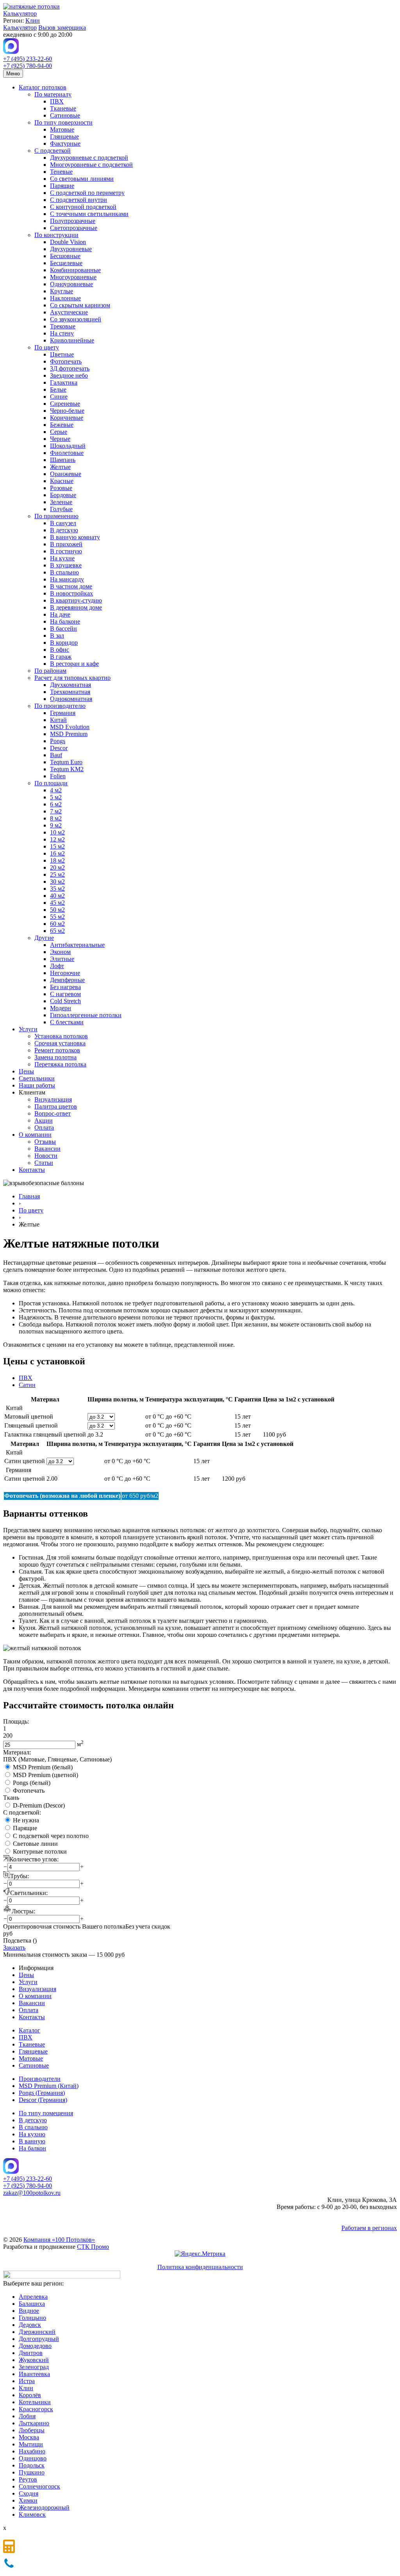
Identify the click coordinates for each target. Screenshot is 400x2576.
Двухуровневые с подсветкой (89, 158)
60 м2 (57, 924)
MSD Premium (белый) (43, 1767)
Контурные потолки (40, 1851)
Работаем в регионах (369, 2228)
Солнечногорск (39, 2486)
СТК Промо (93, 2247)
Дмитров (31, 2353)
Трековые (63, 326)
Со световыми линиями (82, 179)
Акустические (69, 312)
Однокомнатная (71, 699)
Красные (62, 481)
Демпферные (67, 980)
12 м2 (57, 839)
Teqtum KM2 (67, 769)
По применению (56, 516)
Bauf (56, 755)
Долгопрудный (39, 2339)
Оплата (44, 1128)
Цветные (62, 354)
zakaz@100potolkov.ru (32, 2193)
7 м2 (56, 811)
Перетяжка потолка (60, 1064)
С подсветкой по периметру (87, 193)
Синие (59, 397)
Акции (44, 1120)
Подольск (32, 2465)
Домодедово (35, 2346)
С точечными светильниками (89, 214)
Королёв (30, 2395)
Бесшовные (65, 256)
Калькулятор (20, 13)
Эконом (60, 952)
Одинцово (33, 2458)
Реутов (28, 2479)
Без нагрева (65, 987)
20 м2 (57, 867)
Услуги (28, 1029)
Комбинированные (75, 270)
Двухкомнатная (71, 685)
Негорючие (65, 973)
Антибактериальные (77, 945)
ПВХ (57, 101)
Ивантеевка (34, 2374)
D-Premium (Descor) (39, 1805)
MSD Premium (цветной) (46, 1775)
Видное (29, 2311)
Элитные (62, 959)
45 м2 (57, 903)
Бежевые (62, 425)
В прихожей (66, 544)
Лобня (27, 2416)
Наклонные (65, 298)
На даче (60, 614)
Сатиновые (65, 115)
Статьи (44, 1163)
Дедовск (30, 2325)
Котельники (35, 2402)
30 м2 (57, 882)
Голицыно (32, 2318)
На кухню (32, 2134)
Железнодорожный (44, 2507)
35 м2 (57, 889)
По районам (50, 671)
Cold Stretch (65, 1001)
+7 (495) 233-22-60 (28, 59)
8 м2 (56, 818)
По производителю (60, 706)
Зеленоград (34, 2367)
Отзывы (45, 1142)
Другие (44, 938)
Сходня (29, 2493)
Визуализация (53, 1099)
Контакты (32, 1170)
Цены (26, 1071)
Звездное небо (69, 375)
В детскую (64, 530)
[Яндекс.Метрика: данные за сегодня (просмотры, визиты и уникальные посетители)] (200, 2254)
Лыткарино (34, 2423)
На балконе (65, 621)
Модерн (61, 1008)
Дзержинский (37, 2332)
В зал (57, 636)
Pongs (58, 741)
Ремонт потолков (57, 1050)
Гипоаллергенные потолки (86, 1015)
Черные (60, 439)
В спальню (64, 572)
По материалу (53, 94)
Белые (58, 390)
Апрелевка (33, 2297)
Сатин (27, 1385)
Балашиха (32, 2304)
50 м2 (57, 910)
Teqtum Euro (66, 762)
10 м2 (57, 832)
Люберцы (32, 2430)
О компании (35, 1135)
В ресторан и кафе (74, 664)
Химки (28, 2500)
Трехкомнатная (70, 692)
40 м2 (57, 896)
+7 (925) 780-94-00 (28, 66)
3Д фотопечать (70, 368)
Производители (40, 2079)
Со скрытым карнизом (80, 305)
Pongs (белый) (32, 1783)
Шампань (63, 460)
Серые (59, 432)
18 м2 (57, 860)
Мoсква (29, 2437)
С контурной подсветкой (83, 207)
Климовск (32, 2514)
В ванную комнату (75, 537)
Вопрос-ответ (53, 1113)
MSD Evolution (70, 727)
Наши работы (37, 1085)
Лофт (57, 966)
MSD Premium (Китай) (49, 2086)
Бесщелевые (66, 263)
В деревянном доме (76, 607)
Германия (63, 713)
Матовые (62, 129)
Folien (58, 776)
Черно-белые (67, 411)
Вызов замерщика (62, 28)
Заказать (14, 1948)
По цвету (47, 347)
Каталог (29, 2030)
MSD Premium (69, 734)
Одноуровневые (71, 284)
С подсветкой (53, 151)
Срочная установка (60, 1043)
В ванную (32, 2141)
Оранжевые (66, 474)
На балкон (32, 2148)
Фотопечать (66, 361)
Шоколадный (68, 446)
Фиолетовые (67, 453)
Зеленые (61, 502)
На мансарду (67, 579)
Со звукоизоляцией (76, 319)
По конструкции (56, 235)
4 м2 (56, 790)
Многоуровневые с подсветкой (91, 165)
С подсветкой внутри (79, 200)
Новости (46, 1156)
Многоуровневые (73, 277)
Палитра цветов (56, 1106)
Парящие (62, 186)
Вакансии (47, 1149)
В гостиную (66, 551)
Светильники (37, 1078)
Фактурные (65, 144)
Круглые (62, 291)
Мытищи (31, 2444)
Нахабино (32, 2451)
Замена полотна (55, 1057)
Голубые (61, 509)
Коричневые (67, 418)
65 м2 (57, 931)
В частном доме (71, 586)
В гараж (61, 657)
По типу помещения (46, 2113)
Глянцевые (64, 136)
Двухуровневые (71, 249)
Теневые (61, 172)
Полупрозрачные (73, 221)
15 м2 (57, 846)
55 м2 (57, 917)
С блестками (67, 1022)
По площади (51, 783)
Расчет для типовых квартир (72, 678)
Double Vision (68, 242)
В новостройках (71, 593)
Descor (59, 748)
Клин (33, 21)
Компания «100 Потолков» (59, 2240)
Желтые (60, 467)
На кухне (62, 558)
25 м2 (57, 874)
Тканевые (63, 108)
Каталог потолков (43, 87)
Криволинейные (72, 340)
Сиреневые (65, 404)
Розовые (61, 488)
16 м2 (57, 853)
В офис (60, 650)
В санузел (63, 523)
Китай (58, 720)
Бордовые (63, 495)
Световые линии (35, 1844)
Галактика (64, 382)
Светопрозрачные (74, 228)
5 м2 (56, 797)
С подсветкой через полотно (51, 1836)
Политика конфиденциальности (200, 2267)
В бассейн (63, 628)
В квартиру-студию (76, 600)
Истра (27, 2381)
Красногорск (36, 2409)
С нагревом (65, 994)
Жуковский (34, 2360)
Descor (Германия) (43, 2100)
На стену (62, 333)
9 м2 (56, 825)
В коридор (64, 643)
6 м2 (56, 804)
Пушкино (32, 2472)
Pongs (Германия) (42, 2093)
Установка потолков (61, 1036)
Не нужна (26, 1820)
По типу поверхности (63, 122)
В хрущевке (66, 565)
